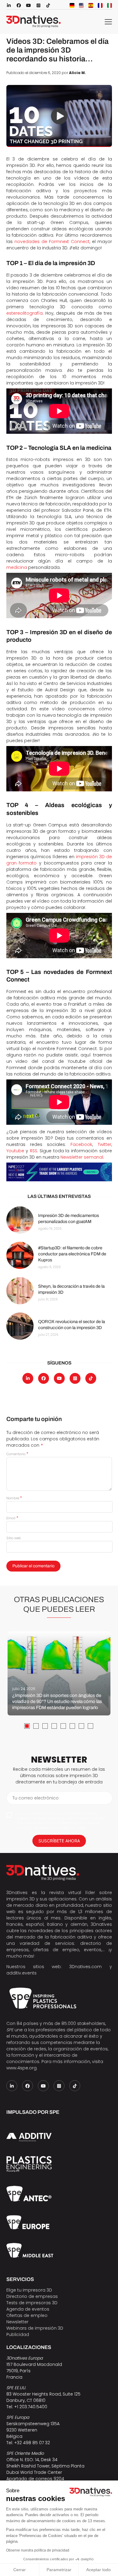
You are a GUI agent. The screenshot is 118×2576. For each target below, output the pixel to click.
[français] (100, 5)
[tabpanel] (59, 1673)
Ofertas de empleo (27, 2315)
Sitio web (14, 1538)
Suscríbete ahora (59, 1841)
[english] (81, 5)
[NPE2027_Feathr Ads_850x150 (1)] (59, 1172)
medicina (17, 567)
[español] (91, 5)
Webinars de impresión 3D (35, 2328)
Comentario (17, 1454)
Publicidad (18, 2334)
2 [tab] (36, 1726)
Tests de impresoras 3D (32, 2303)
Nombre (14, 1498)
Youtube (15, 1151)
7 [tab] (81, 1726)
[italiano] (110, 5)
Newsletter (17, 2322)
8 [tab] (90, 1726)
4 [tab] (54, 1726)
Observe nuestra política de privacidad (38, 2550)
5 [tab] (63, 1726)
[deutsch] (72, 5)
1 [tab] (27, 1726)
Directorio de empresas (32, 2296)
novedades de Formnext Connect (52, 242)
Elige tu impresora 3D (29, 2290)
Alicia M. (77, 73)
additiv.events (21, 1973)
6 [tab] (72, 1726)
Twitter (105, 1144)
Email (12, 1518)
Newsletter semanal (82, 1157)
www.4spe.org (21, 2068)
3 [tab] (45, 1726)
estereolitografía (25, 313)
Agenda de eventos (28, 2309)
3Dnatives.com (85, 1967)
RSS (34, 1151)
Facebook (81, 1144)
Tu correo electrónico (36, 1798)
